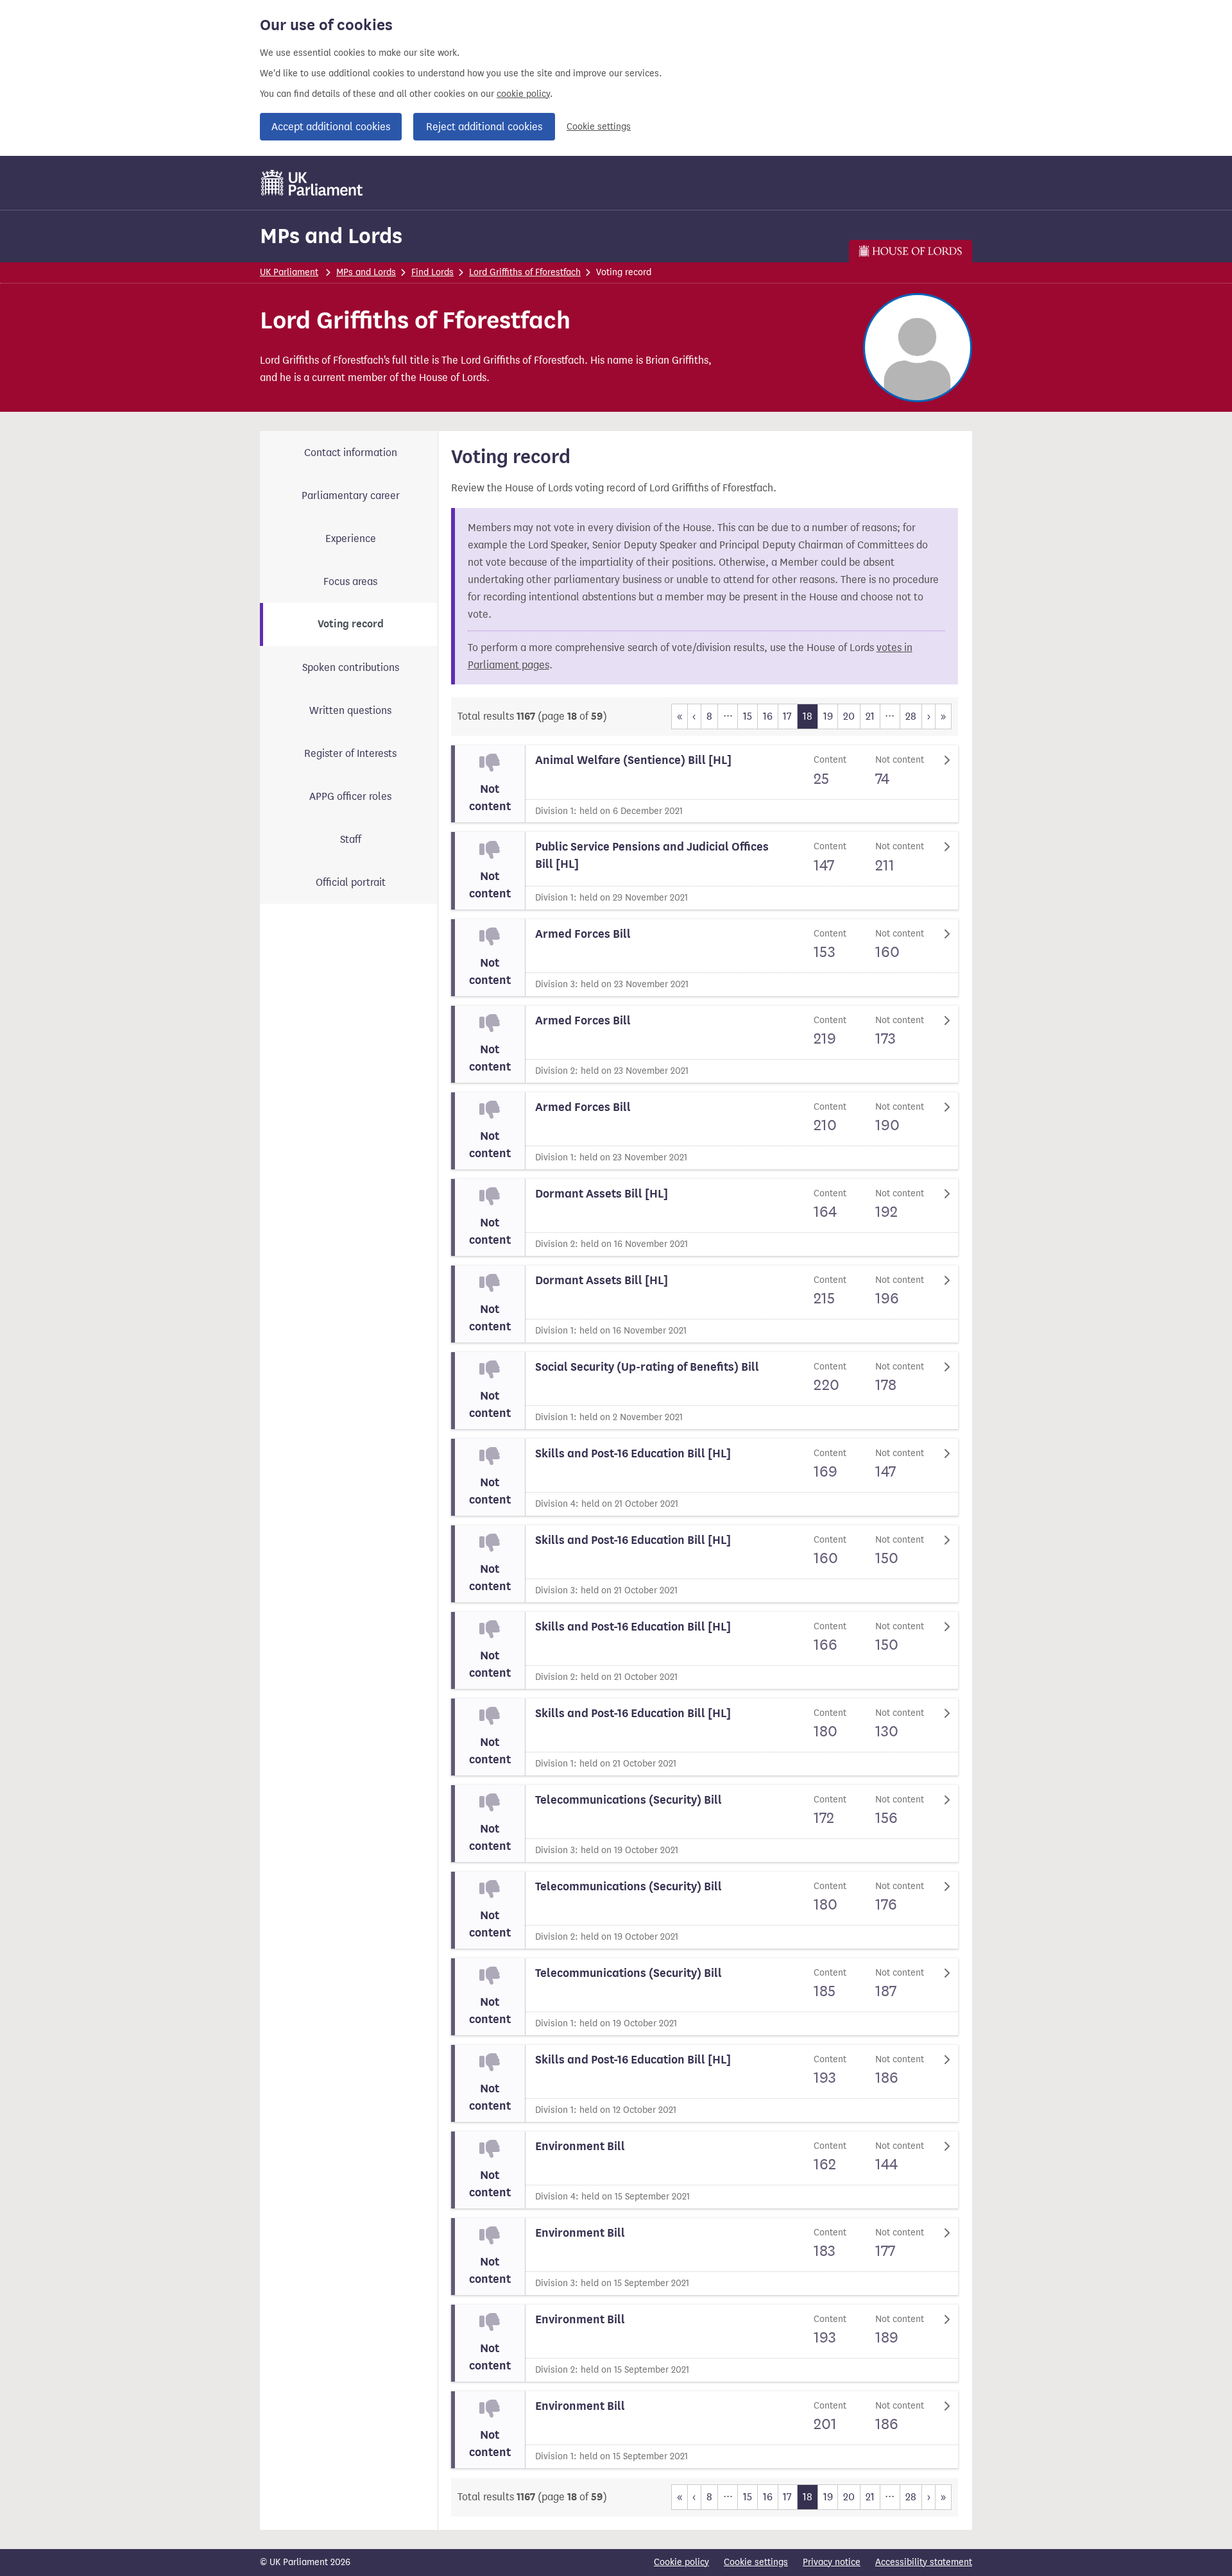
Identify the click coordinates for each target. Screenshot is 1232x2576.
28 (911, 716)
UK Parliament (289, 272)
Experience (351, 538)
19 (828, 716)
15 (748, 716)
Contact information (351, 453)
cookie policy (523, 94)
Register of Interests (350, 753)
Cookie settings (599, 127)
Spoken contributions (351, 667)
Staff (351, 839)
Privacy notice (832, 2562)
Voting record (351, 624)
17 (787, 716)
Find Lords (432, 272)
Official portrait (351, 882)
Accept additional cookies (331, 127)
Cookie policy (681, 2562)
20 (849, 716)
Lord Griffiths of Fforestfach (525, 272)
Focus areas (350, 581)
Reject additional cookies (484, 127)
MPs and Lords (331, 236)
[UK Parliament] (312, 183)
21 (870, 716)
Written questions (350, 710)
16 (768, 716)
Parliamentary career (351, 496)
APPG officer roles (350, 796)
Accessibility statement (924, 2562)
